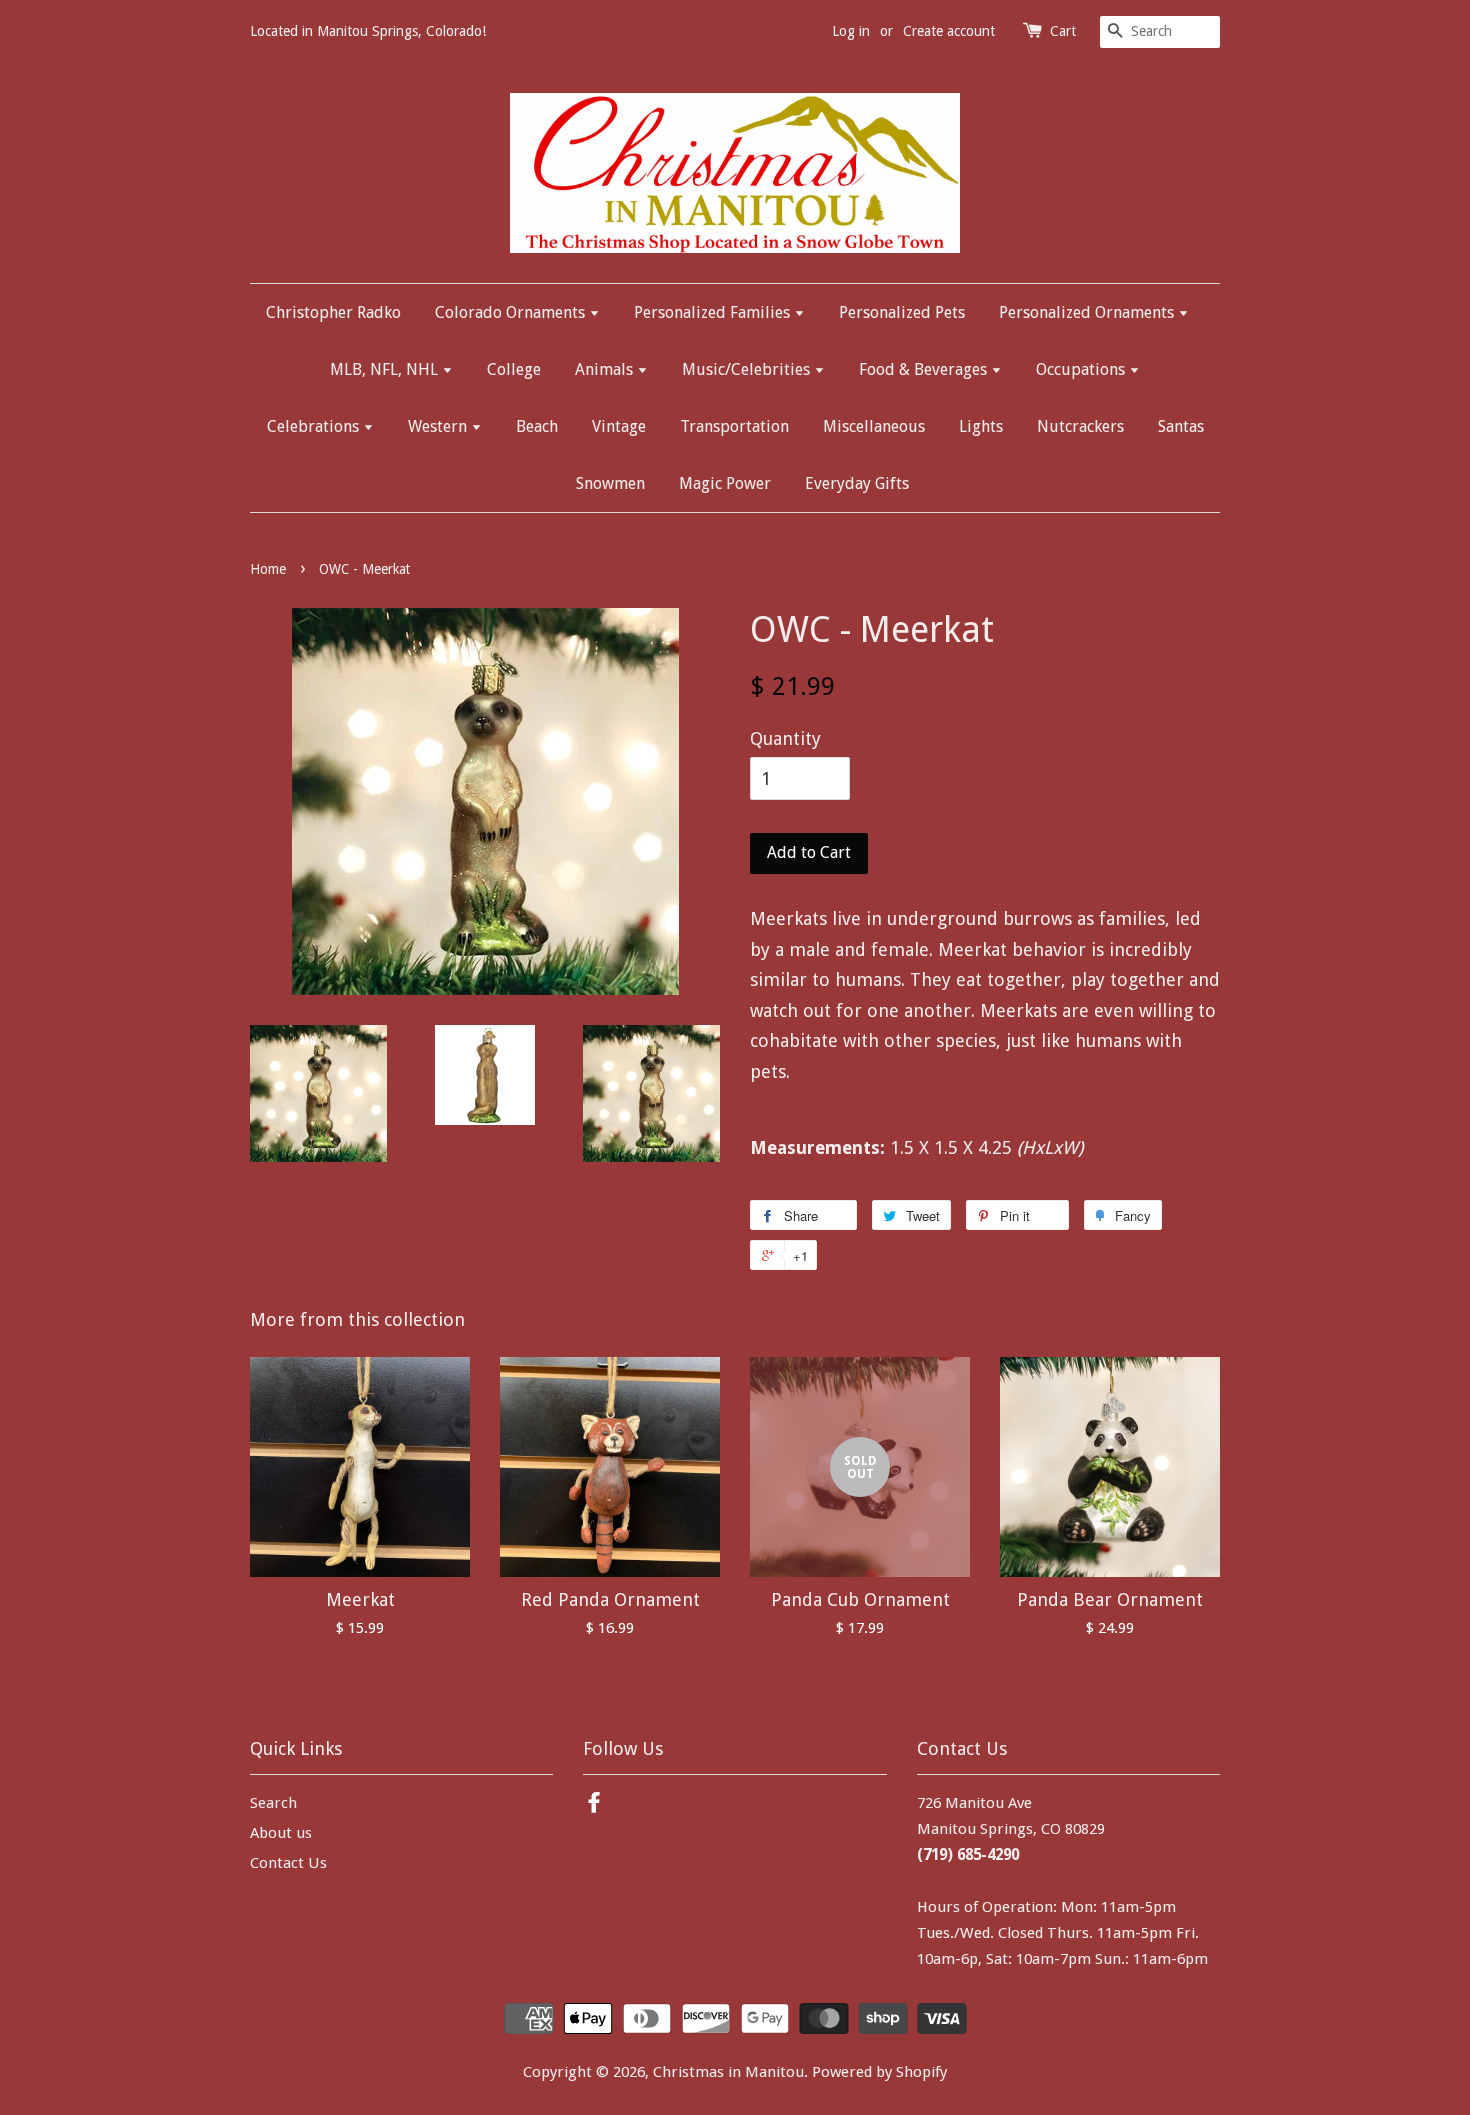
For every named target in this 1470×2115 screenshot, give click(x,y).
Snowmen (610, 483)
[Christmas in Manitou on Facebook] (594, 1806)
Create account (949, 31)
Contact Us (288, 1863)
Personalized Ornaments (1088, 312)
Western (439, 426)
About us (281, 1833)
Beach (537, 426)
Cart (1063, 31)
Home (268, 569)
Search (273, 1803)
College (514, 369)
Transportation (734, 426)
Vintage (619, 426)
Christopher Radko (333, 312)
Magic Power (725, 483)
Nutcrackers (1080, 426)
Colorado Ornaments (512, 312)
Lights (981, 426)
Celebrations (315, 426)
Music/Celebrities (748, 369)
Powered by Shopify (879, 2072)
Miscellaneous (874, 426)
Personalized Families (714, 312)
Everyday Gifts (857, 483)
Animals (606, 369)
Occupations (1082, 369)
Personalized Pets (902, 312)
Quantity (785, 738)
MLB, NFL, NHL (386, 369)
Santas (1181, 426)
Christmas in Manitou (728, 2072)
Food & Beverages (925, 369)
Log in (851, 31)
